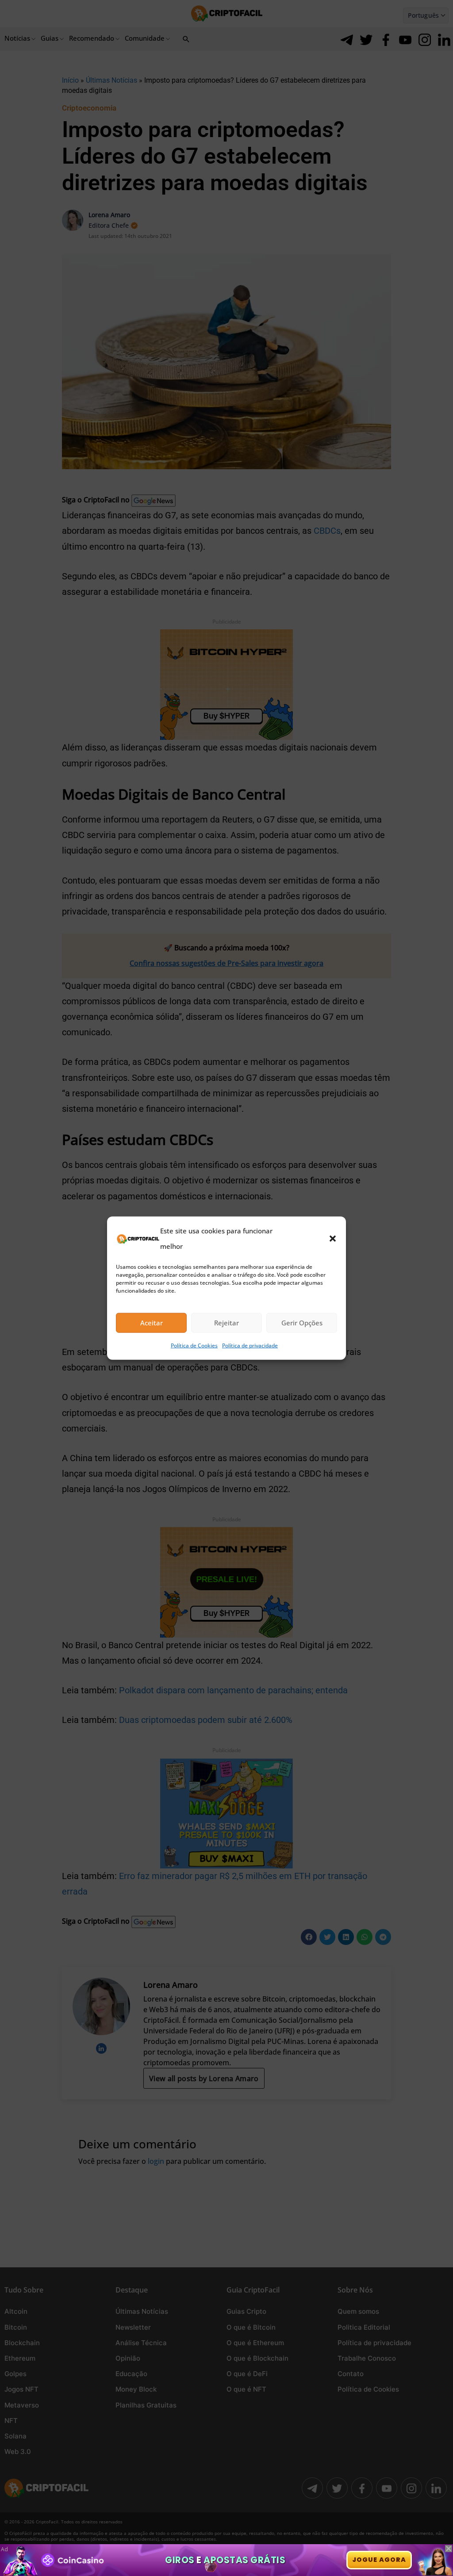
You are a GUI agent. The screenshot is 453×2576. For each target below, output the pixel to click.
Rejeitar (226, 1323)
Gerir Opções (302, 1323)
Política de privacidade (250, 1345)
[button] (333, 1238)
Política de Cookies (194, 1345)
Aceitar (152, 1323)
